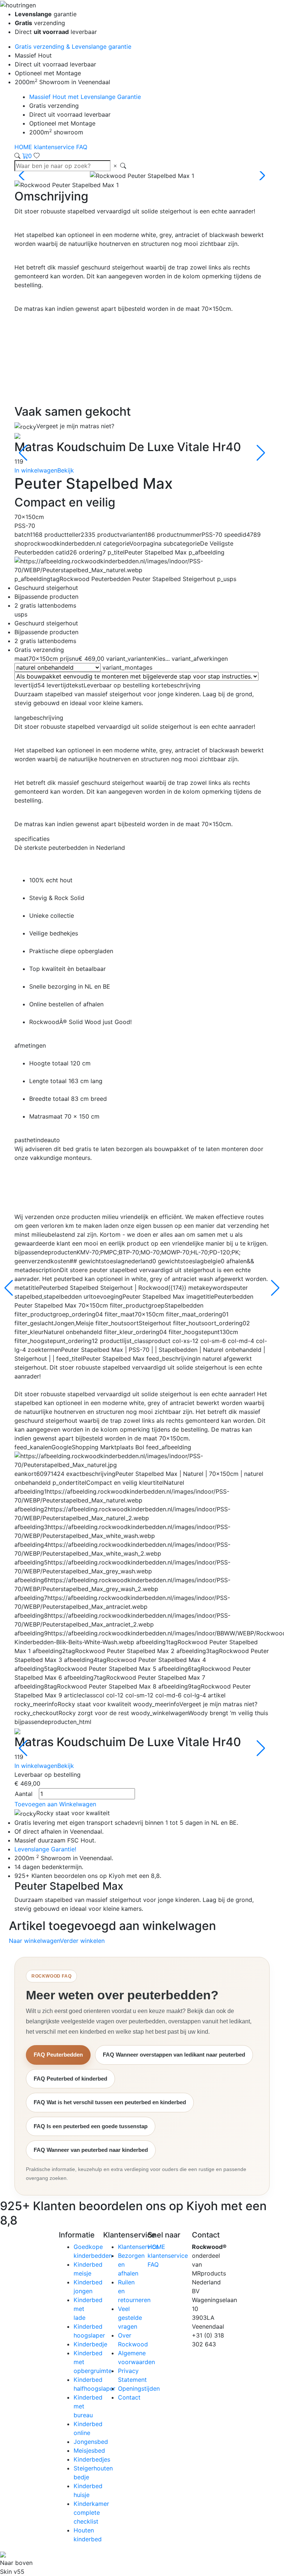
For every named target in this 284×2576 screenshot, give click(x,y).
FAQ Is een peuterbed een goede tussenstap (91, 2126)
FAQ (82, 147)
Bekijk (66, 470)
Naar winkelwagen (34, 1941)
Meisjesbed (89, 2450)
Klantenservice (138, 2247)
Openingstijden (139, 2388)
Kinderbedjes (92, 2459)
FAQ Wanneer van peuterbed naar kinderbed (91, 2150)
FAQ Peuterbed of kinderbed (70, 2079)
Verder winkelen (82, 1941)
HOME (24, 147)
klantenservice (55, 147)
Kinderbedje (90, 2344)
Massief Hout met (85, 97)
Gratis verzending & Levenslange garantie (73, 47)
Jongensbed (91, 2442)
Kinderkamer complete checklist (91, 2513)
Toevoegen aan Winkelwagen (55, 1804)
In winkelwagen (36, 470)
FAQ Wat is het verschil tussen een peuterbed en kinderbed (110, 2102)
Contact (129, 2397)
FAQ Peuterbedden (58, 2055)
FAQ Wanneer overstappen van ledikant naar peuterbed (174, 2055)
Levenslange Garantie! (45, 1849)
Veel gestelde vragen (130, 2318)
